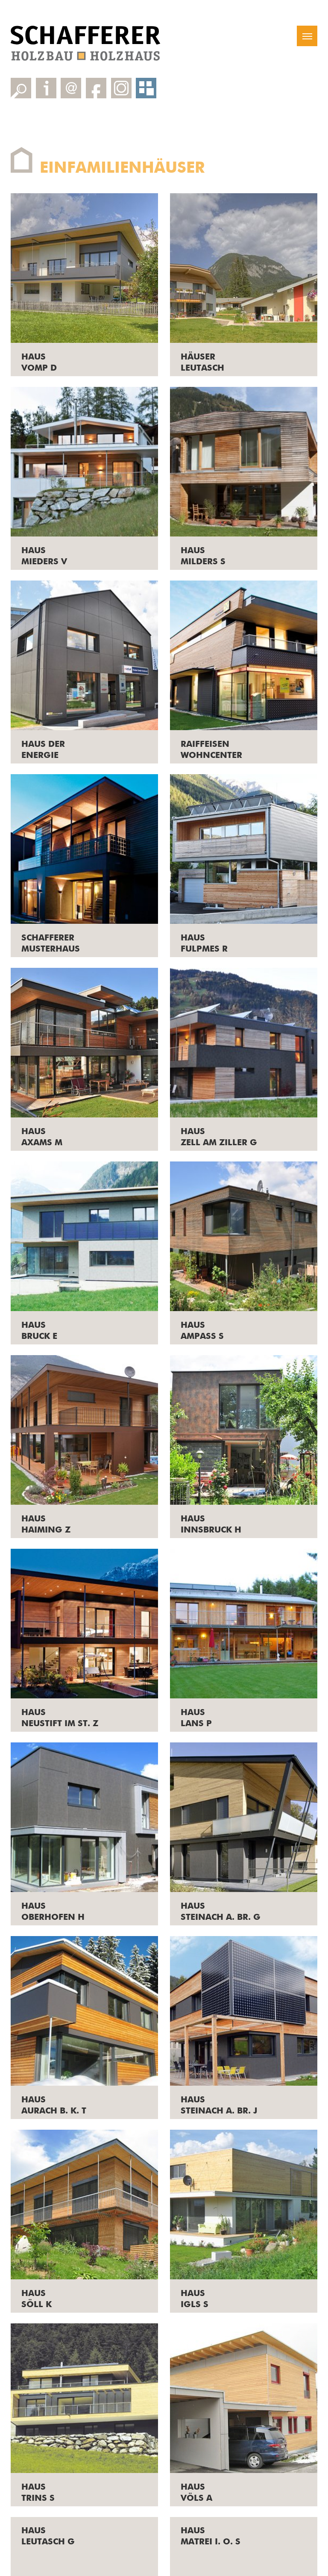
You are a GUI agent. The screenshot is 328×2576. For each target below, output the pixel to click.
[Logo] (85, 43)
